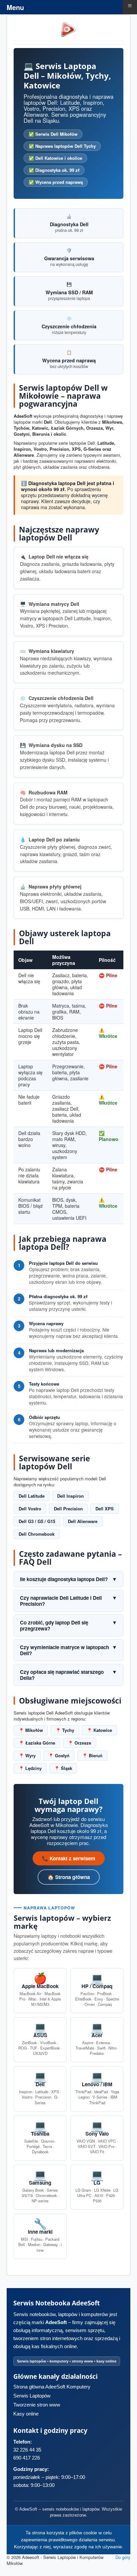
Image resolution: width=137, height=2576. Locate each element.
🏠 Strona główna (69, 1877)
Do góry (123, 2557)
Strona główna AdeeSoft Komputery (52, 2387)
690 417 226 (27, 2458)
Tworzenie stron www (37, 2405)
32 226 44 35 (27, 2450)
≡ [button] (130, 6)
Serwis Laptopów (32, 2396)
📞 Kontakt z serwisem (69, 1858)
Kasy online (26, 2414)
